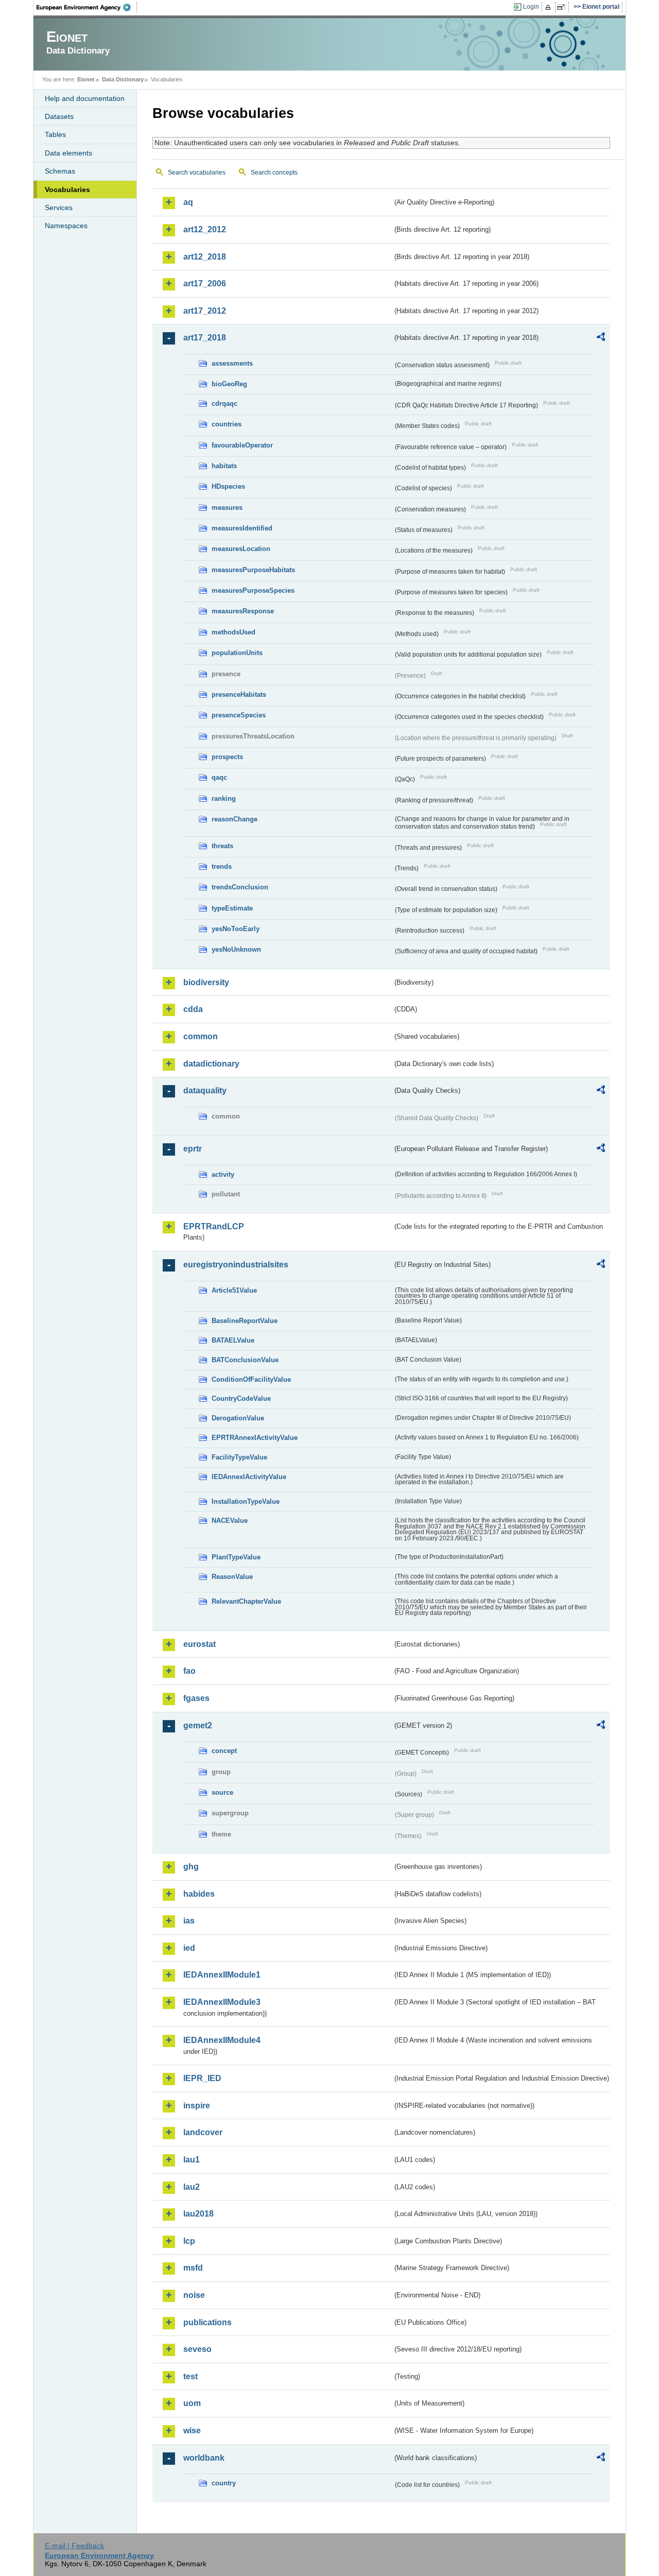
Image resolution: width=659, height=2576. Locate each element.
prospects (227, 757)
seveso (197, 2349)
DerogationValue (238, 1418)
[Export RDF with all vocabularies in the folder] (601, 338)
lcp (189, 2241)
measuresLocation (241, 549)
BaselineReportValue (245, 1321)
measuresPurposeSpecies (253, 590)
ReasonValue (232, 1577)
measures (227, 508)
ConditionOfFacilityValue (251, 1379)
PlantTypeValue (236, 1557)
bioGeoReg (229, 384)
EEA (87, 7)
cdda (193, 1009)
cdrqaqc (224, 403)
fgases (196, 1698)
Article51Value (234, 1290)
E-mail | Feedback (74, 2546)
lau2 (192, 2187)
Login (531, 7)
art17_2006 (205, 284)
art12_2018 (205, 257)
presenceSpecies (239, 715)
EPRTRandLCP (214, 1226)
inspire (197, 2106)
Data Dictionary (123, 79)
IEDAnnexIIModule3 (222, 2002)
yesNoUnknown (236, 949)
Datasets (59, 116)
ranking (224, 798)
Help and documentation (85, 98)
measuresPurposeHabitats (253, 570)
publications (207, 2322)
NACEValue (230, 1521)
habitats (224, 466)
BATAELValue (233, 1340)
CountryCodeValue (241, 1398)
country (224, 2483)
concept (224, 1751)
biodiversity (206, 982)
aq (188, 202)
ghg (191, 1867)
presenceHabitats (239, 694)
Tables (55, 134)
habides (199, 1894)
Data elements (68, 153)
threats (222, 846)
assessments (232, 363)
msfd (193, 2268)
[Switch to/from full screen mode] (563, 7)
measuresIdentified (242, 528)
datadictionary (211, 1064)
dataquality (205, 1090)
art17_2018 (205, 338)
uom (192, 2403)
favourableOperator (242, 445)
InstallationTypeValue (246, 1501)
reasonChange (235, 819)
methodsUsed (233, 632)
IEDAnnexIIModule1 (222, 1975)
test (190, 2376)
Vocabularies (67, 190)
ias (189, 1921)
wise (192, 2431)
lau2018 (198, 2214)
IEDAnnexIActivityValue (249, 1477)
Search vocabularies (197, 173)
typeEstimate (232, 908)
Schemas (60, 171)
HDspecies (228, 486)
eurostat (200, 1644)
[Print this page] (550, 7)
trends (222, 866)
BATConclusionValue (245, 1360)
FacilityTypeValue (239, 1457)
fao (189, 1671)
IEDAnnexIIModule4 (222, 2040)
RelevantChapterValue (246, 1601)
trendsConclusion (240, 887)
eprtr (193, 1149)
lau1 (192, 2160)
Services (59, 208)
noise (194, 2295)
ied (189, 1948)
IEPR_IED (202, 2078)
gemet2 (198, 1725)
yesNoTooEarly (236, 929)
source (222, 1792)
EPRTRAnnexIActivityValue (255, 1438)
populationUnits (237, 653)
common (201, 1036)
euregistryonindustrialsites (236, 1265)
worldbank (204, 2458)
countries (227, 424)
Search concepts (274, 173)
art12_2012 (205, 229)
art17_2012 (205, 311)
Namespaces (66, 226)
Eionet (86, 79)
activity (223, 1174)
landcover (203, 2132)
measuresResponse (243, 611)
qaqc (219, 777)
